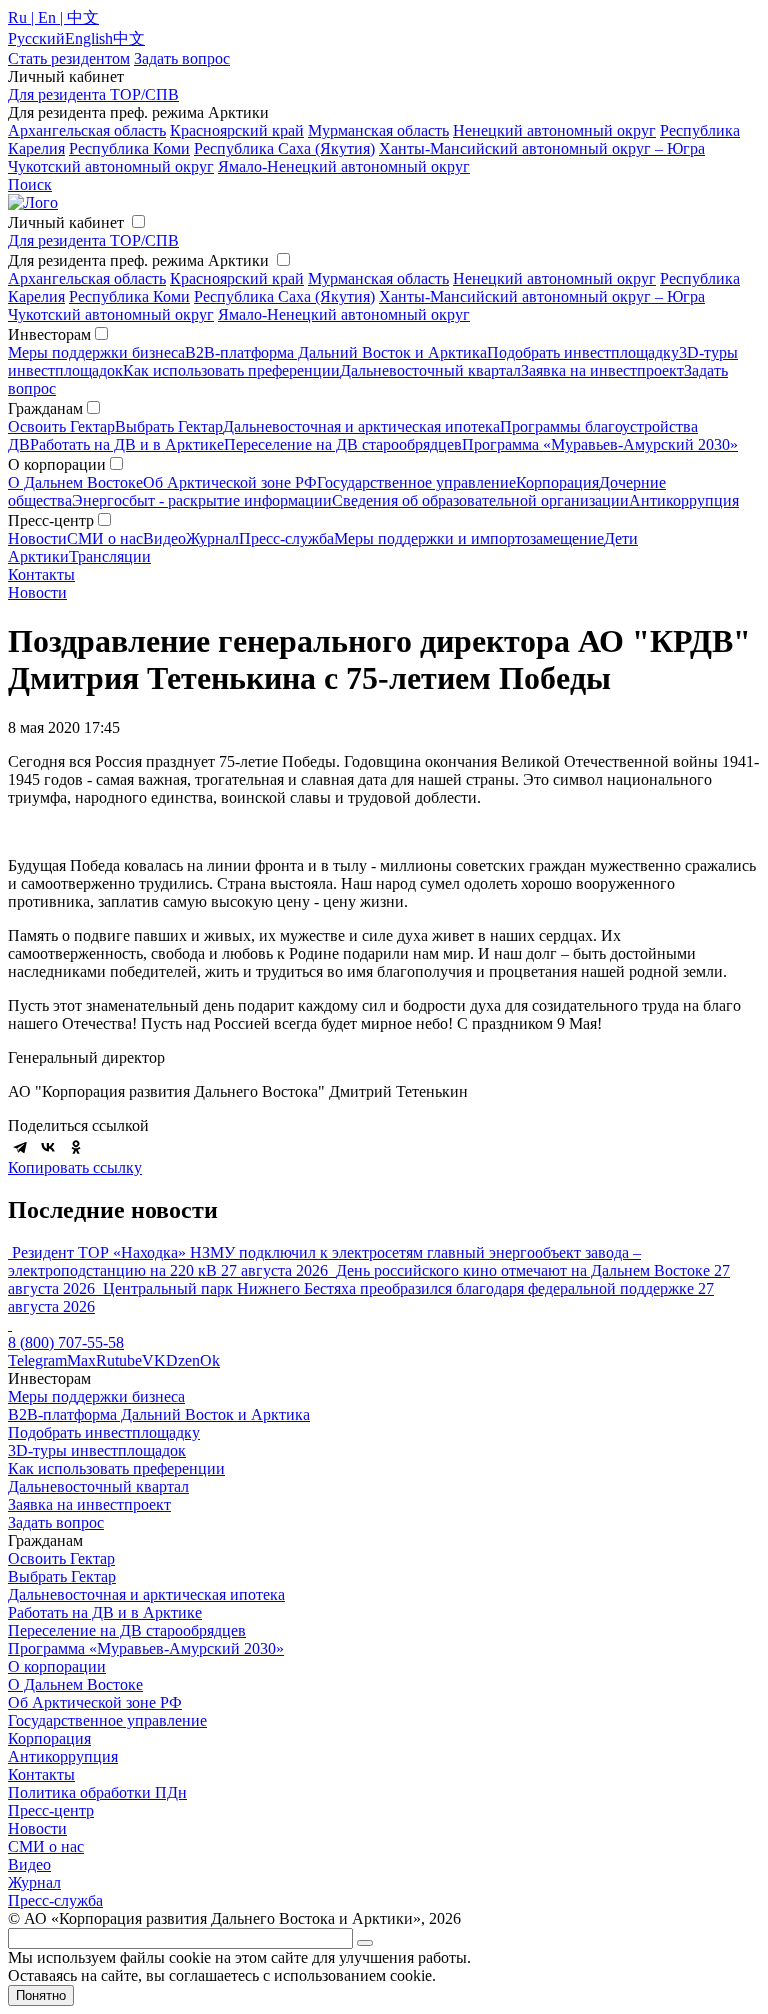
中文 (129, 38)
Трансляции (110, 556)
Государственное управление (416, 482)
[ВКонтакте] (48, 1147)
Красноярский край (237, 130)
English (89, 38)
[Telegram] (20, 1147)
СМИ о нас (105, 538)
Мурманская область (378, 130)
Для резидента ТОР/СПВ (93, 94)
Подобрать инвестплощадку (583, 352)
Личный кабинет (66, 222)
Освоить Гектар (61, 426)
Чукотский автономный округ (111, 166)
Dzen (183, 1360)
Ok (210, 1360)
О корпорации (57, 1666)
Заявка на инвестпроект (602, 370)
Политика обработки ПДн (97, 1792)
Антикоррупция (684, 500)
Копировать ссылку (75, 1167)
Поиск (30, 184)
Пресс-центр (51, 1810)
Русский (36, 38)
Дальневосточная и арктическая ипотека (361, 426)
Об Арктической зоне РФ (230, 482)
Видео (164, 538)
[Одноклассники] (76, 1147)
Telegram (37, 1360)
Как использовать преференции (231, 370)
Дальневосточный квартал (430, 370)
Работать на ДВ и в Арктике (127, 444)
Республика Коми (129, 148)
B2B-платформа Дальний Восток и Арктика (336, 352)
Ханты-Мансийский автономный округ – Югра (542, 148)
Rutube (119, 1360)
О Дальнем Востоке (75, 482)
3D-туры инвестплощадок (97, 1450)
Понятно (41, 1995)
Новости (37, 538)
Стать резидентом (69, 58)
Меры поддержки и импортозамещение (469, 538)
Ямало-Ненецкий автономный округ (344, 166)
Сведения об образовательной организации (480, 500)
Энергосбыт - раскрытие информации (202, 500)
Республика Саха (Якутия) (284, 148)
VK (154, 1360)
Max (81, 1360)
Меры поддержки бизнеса (96, 352)
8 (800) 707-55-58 (66, 1342)
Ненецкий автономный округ (554, 130)
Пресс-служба (286, 538)
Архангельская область (87, 130)
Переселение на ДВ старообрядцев (343, 444)
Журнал (212, 538)
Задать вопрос (56, 1522)
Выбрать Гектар (169, 426)
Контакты (41, 574)
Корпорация (557, 482)
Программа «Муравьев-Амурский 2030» (600, 444)
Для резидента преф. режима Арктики (138, 260)
